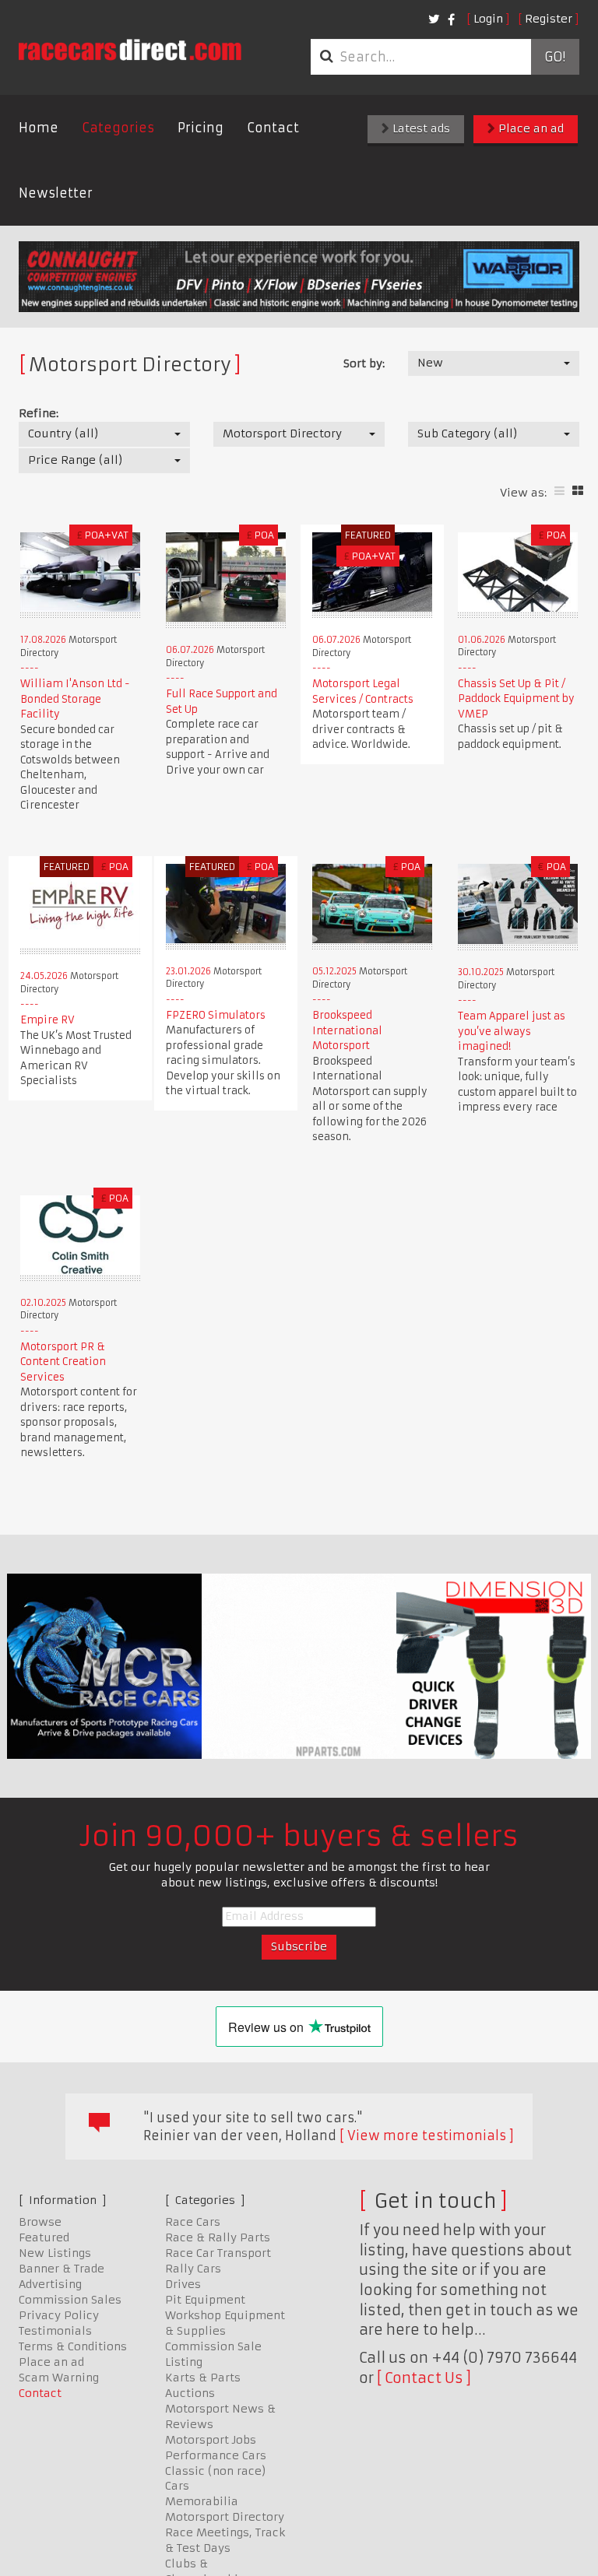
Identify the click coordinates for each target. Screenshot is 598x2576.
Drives (183, 2284)
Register (549, 19)
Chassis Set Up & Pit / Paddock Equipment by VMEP (516, 699)
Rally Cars (193, 2269)
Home (39, 128)
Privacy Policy (59, 2315)
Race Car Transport (218, 2253)
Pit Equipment (205, 2300)
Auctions (190, 2393)
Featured (44, 2237)
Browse (40, 2222)
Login (488, 19)
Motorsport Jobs (211, 2440)
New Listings (55, 2253)
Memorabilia (202, 2501)
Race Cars (193, 2222)
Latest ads (420, 128)
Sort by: (364, 363)
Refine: (39, 413)
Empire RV (47, 1020)
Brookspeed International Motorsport (347, 1030)
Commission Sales (70, 2300)
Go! (555, 57)
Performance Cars (216, 2455)
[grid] (578, 491)
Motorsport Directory (225, 2517)
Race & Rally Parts (218, 2237)
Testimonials (55, 2331)
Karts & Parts (203, 2378)
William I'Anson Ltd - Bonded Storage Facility (75, 699)
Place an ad (529, 128)
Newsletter (56, 193)
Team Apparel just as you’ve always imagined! (512, 1031)
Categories (118, 128)
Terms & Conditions (73, 2346)
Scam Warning (59, 2378)
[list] (559, 491)
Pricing (201, 128)
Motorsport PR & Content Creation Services (63, 1362)
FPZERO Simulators (216, 1015)
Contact (273, 128)
